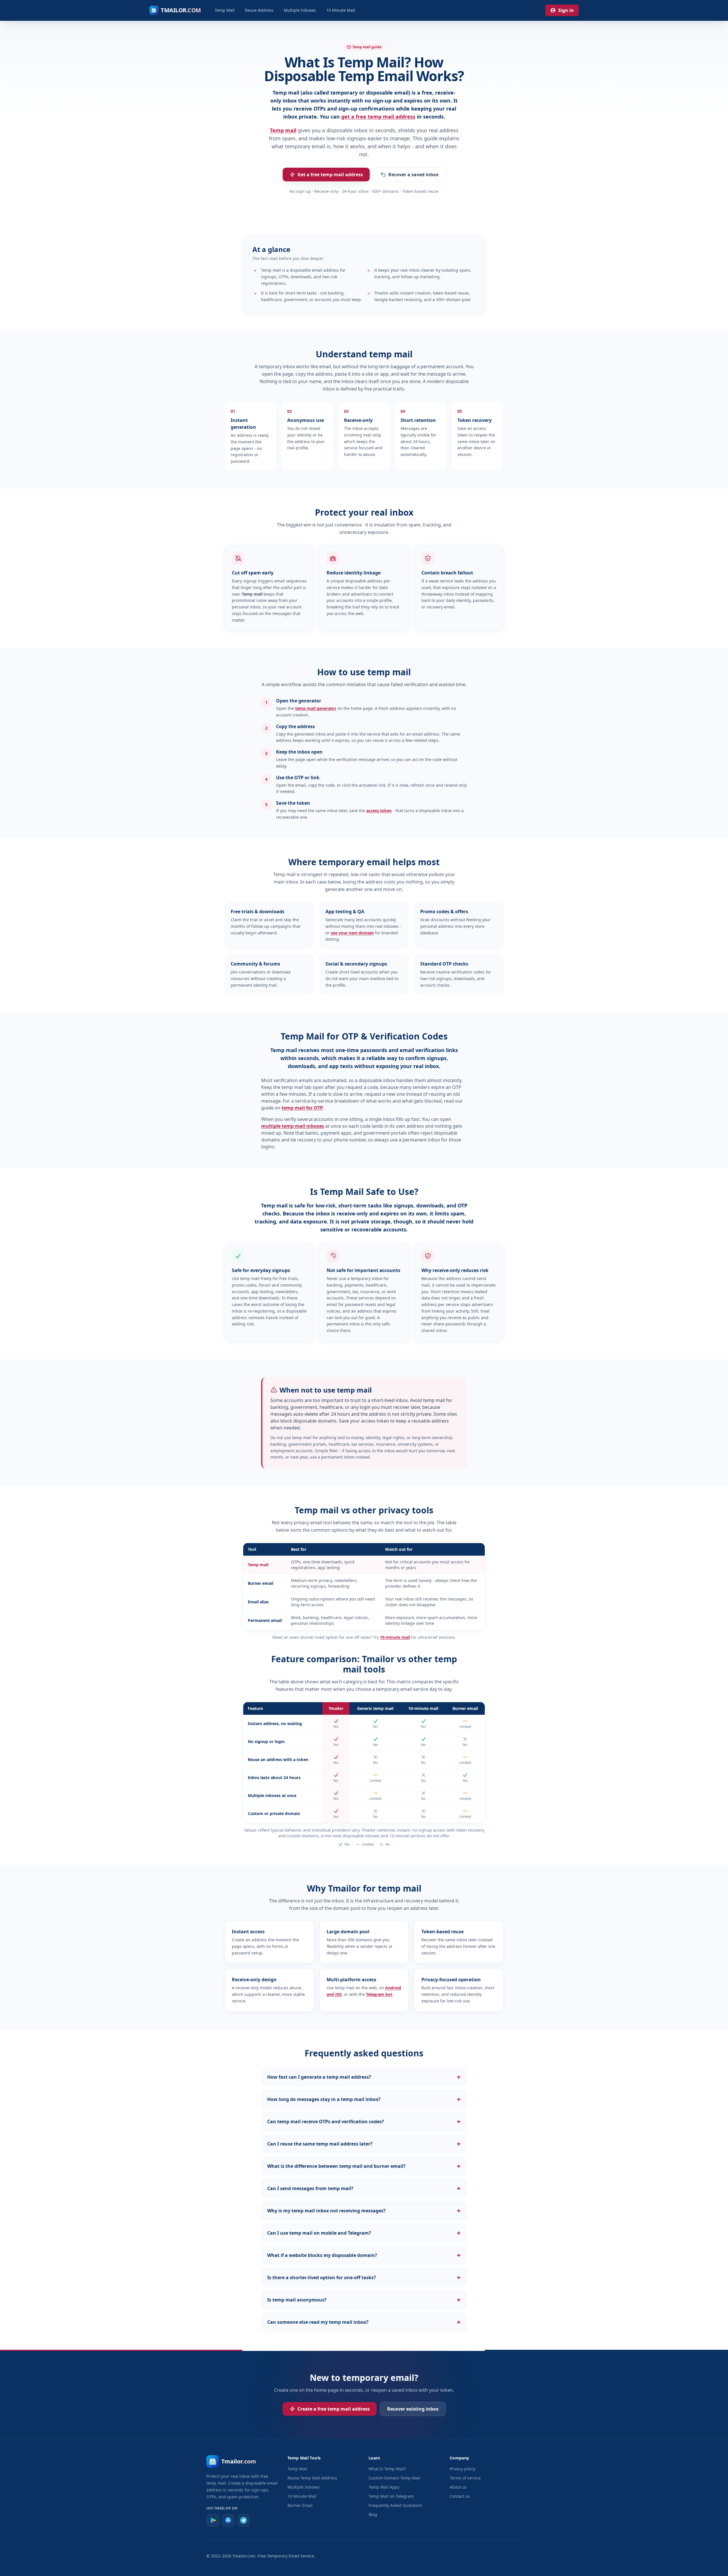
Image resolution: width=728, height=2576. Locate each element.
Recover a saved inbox (413, 175)
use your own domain (352, 933)
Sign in (566, 10)
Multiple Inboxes (300, 10)
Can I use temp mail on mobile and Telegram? (364, 2233)
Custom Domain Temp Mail (394, 2478)
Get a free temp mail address (330, 175)
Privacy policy (462, 2469)
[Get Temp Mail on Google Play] (213, 2520)
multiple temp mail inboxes (293, 1126)
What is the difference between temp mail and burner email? (364, 2166)
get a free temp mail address (378, 117)
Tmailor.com (244, 2556)
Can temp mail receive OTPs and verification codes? (364, 2122)
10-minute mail (395, 1637)
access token (379, 811)
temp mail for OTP (302, 1108)
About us (458, 2487)
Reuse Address (259, 10)
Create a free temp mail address (334, 2409)
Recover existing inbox (413, 2409)
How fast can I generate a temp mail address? (364, 2077)
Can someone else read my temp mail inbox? (364, 2322)
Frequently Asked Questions (395, 2505)
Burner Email (300, 2505)
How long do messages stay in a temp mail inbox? (364, 2099)
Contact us (460, 2496)
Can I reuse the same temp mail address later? (364, 2144)
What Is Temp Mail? (387, 2469)
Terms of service (465, 2478)
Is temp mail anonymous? (364, 2300)
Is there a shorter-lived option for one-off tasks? (364, 2277)
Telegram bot (379, 1994)
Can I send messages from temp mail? (364, 2188)
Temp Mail (225, 10)
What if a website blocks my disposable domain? (364, 2255)
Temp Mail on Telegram (391, 2496)
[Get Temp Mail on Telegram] (244, 2520)
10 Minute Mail (341, 10)
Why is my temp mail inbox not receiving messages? (364, 2211)
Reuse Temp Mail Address (312, 2478)
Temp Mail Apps (384, 2487)
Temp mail (283, 130)
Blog (373, 2514)
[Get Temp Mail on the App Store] (228, 2520)
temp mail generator (316, 708)
